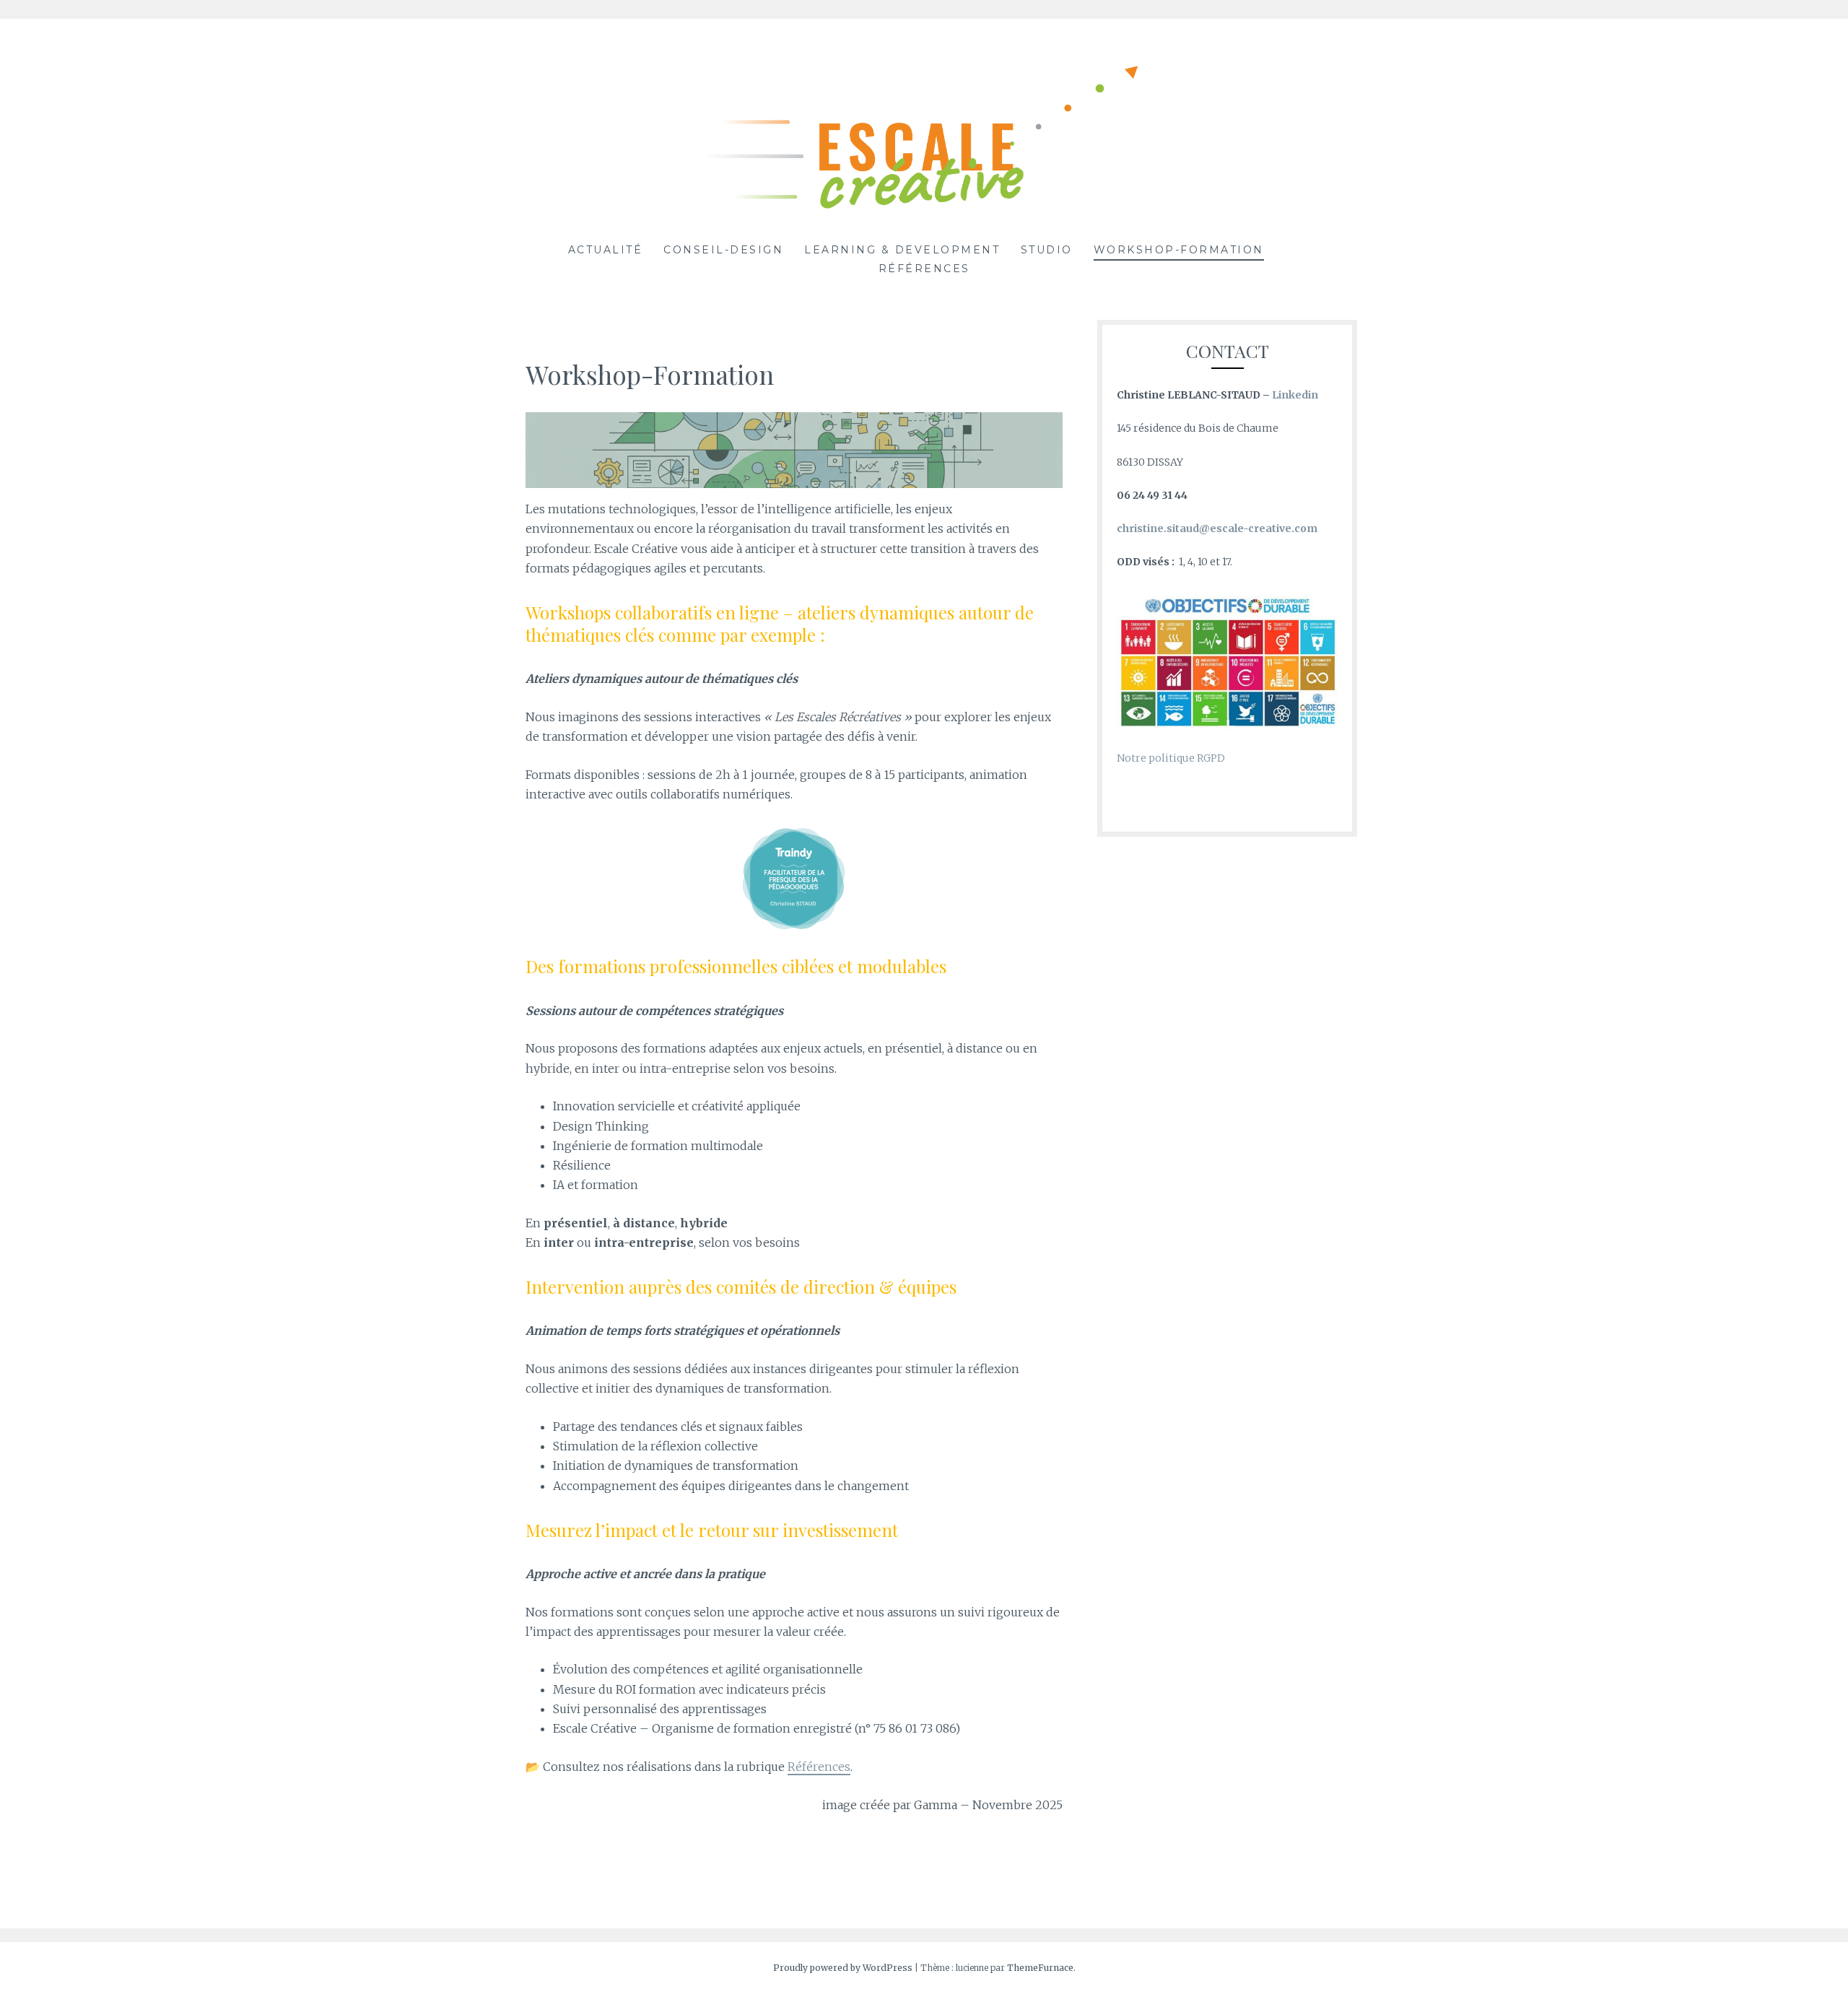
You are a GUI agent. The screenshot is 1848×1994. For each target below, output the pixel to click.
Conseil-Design (723, 250)
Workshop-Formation (1179, 250)
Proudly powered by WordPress (843, 1968)
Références (924, 269)
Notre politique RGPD (1171, 758)
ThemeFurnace (1040, 1968)
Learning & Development (902, 250)
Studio (1047, 250)
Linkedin (1295, 395)
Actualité (606, 250)
